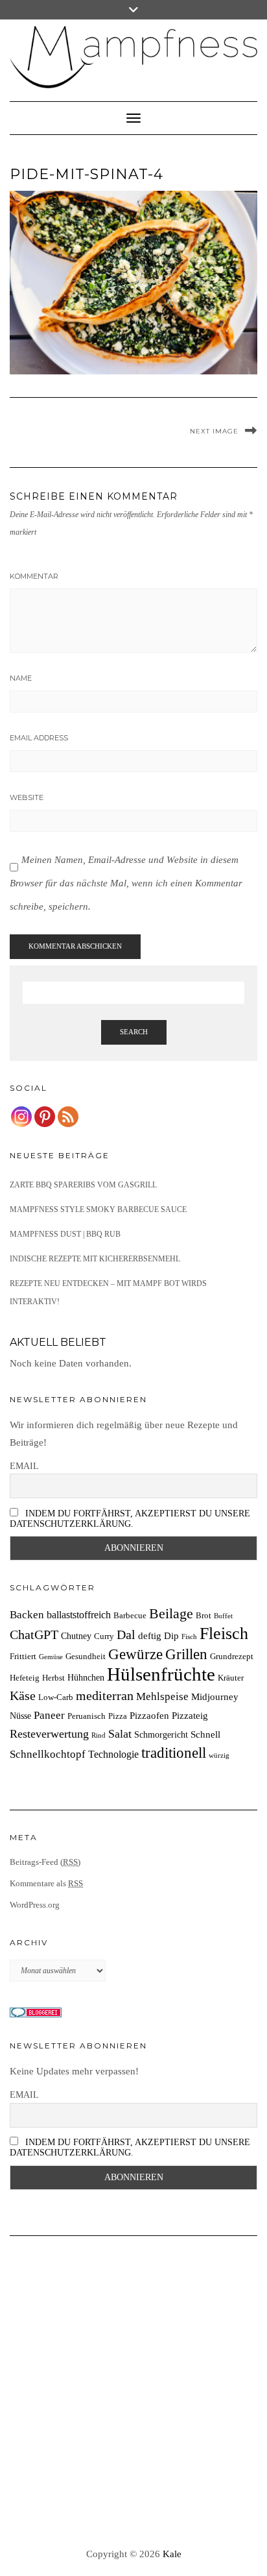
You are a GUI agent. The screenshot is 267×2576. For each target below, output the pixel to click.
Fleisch (224, 1634)
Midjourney (215, 1696)
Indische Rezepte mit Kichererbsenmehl (95, 1259)
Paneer (49, 1715)
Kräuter (231, 1678)
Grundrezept (232, 1657)
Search (134, 1032)
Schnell (205, 1734)
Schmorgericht (161, 1734)
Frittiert (23, 1657)
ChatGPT (34, 1634)
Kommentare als (46, 1883)
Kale (172, 2554)
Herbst (53, 1678)
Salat (120, 1734)
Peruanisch (87, 1716)
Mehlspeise (162, 1696)
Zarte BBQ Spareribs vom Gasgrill (83, 1185)
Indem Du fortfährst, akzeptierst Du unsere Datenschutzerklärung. (130, 1519)
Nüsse (20, 1716)
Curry (104, 1636)
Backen (27, 1615)
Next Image (214, 431)
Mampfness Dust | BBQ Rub (65, 1234)
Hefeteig (25, 1678)
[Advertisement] (133, 2392)
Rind (99, 1735)
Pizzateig (190, 1715)
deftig (150, 1635)
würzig (219, 1756)
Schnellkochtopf (48, 1754)
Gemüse (51, 1657)
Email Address (39, 738)
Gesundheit (86, 1657)
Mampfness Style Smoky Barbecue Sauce (98, 1209)
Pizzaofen (149, 1715)
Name (21, 678)
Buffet (223, 1616)
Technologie (113, 1754)
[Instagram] (21, 1117)
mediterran (105, 1695)
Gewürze (135, 1654)
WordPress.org (35, 1905)
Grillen (186, 1654)
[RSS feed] (68, 1117)
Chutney (76, 1636)
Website (27, 797)
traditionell (174, 1753)
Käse (23, 1695)
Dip (171, 1635)
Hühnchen (86, 1677)
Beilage (171, 1614)
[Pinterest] (45, 1117)
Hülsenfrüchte (161, 1674)
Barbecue (130, 1616)
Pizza (118, 1716)
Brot (203, 1616)
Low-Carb (56, 1697)
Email (24, 1466)
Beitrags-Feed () (45, 1862)
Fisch (189, 1637)
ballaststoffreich (79, 1615)
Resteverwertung (49, 1734)
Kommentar (34, 576)
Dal (126, 1634)
